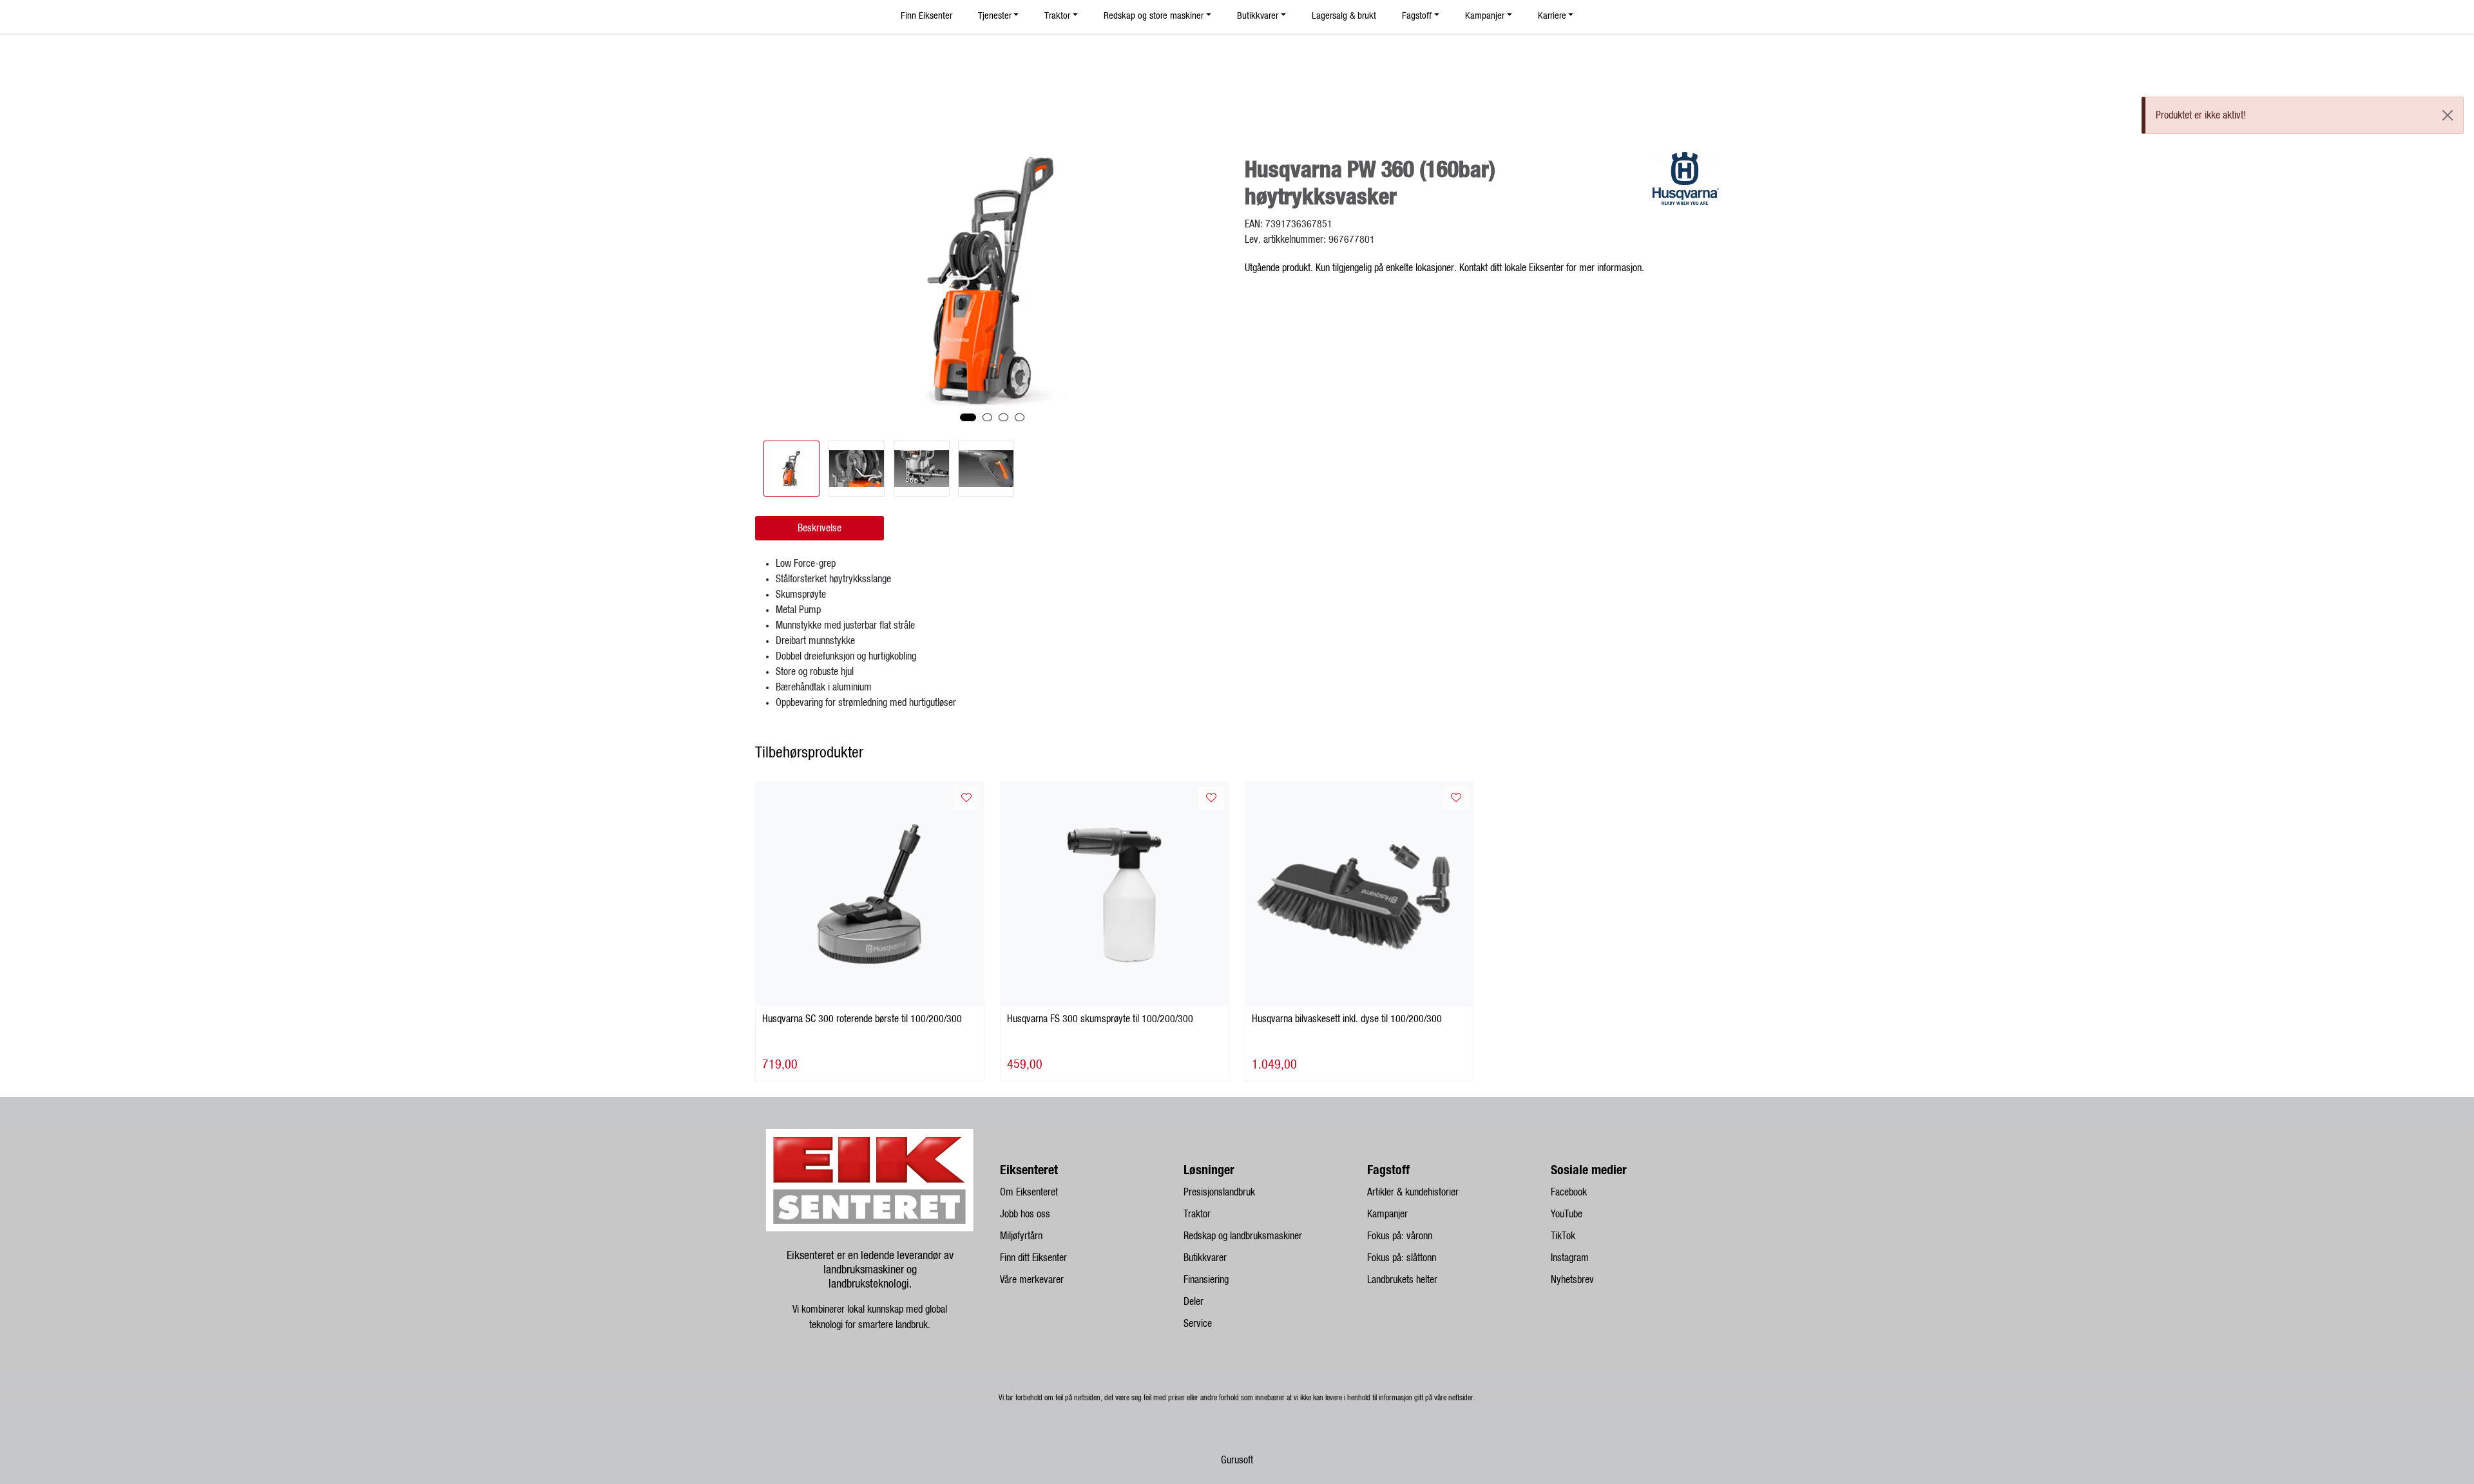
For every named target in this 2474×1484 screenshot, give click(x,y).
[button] (968, 417)
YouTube (1567, 1214)
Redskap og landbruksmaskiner (1243, 1236)
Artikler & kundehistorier (1413, 1192)
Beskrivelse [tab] (820, 528)
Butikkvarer (1205, 1258)
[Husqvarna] (1686, 178)
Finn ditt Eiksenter (1033, 1258)
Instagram (1570, 1258)
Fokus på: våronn (1400, 1236)
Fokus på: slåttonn (1402, 1258)
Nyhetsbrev (1572, 1280)
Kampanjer (1387, 1214)
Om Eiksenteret (1029, 1192)
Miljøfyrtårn (1021, 1236)
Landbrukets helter (1402, 1280)
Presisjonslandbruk (1219, 1192)
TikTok (1563, 1236)
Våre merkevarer (1032, 1280)
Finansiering (1206, 1280)
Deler (1194, 1302)
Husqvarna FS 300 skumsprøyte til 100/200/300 (1100, 1019)
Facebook (1569, 1192)
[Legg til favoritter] (966, 798)
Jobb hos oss (1025, 1214)
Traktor (1197, 1214)
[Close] (2448, 115)
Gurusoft (1237, 1460)
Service (1198, 1324)
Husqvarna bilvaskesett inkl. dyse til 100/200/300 (1347, 1019)
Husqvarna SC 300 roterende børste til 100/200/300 (862, 1019)
